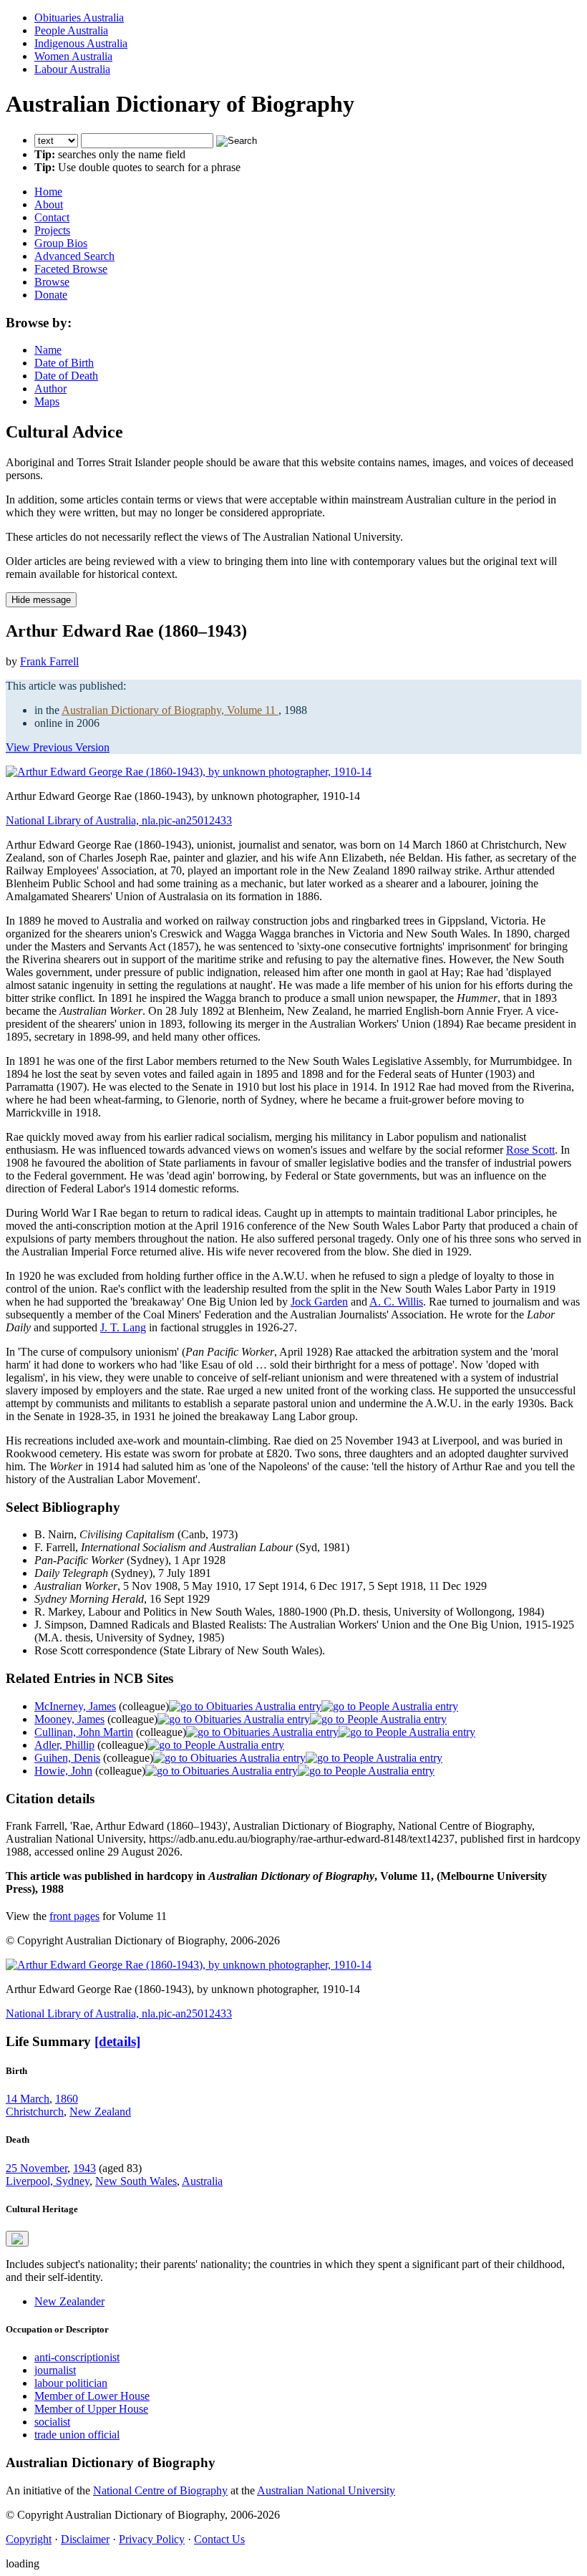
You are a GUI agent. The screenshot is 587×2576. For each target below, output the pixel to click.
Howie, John (63, 1771)
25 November (37, 2168)
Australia (202, 2181)
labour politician (71, 2383)
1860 (67, 2099)
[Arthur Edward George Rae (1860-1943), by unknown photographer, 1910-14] (189, 772)
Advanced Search (74, 256)
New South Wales (136, 2181)
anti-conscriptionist (77, 2357)
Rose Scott (530, 1150)
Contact (52, 217)
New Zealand (100, 2112)
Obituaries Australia (79, 18)
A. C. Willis (396, 1302)
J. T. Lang (123, 1327)
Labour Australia (72, 69)
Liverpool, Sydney (48, 2181)
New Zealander (69, 2301)
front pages (74, 1916)
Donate (51, 295)
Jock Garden (319, 1302)
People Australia (71, 30)
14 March (28, 2099)
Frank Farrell (49, 661)
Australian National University (326, 2490)
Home (48, 192)
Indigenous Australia (81, 43)
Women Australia (73, 56)
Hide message (41, 600)
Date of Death (66, 376)
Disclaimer (85, 2539)
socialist (52, 2422)
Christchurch (35, 2112)
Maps (47, 401)
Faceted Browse (71, 269)
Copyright (29, 2539)
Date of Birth (64, 363)
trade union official (77, 2435)
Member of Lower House (92, 2396)
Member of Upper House (91, 2409)
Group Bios (61, 243)
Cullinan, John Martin (84, 1732)
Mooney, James (69, 1719)
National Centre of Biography (160, 2490)
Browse (52, 282)
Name (48, 350)
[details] (117, 2041)
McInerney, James (75, 1706)
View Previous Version (58, 747)
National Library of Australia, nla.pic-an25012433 (119, 820)
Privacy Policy (152, 2539)
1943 (84, 2168)
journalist (55, 2370)
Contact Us (219, 2539)
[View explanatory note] (17, 2239)
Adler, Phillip (64, 1745)
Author (50, 389)
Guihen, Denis (67, 1758)
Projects (52, 230)
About (49, 204)
